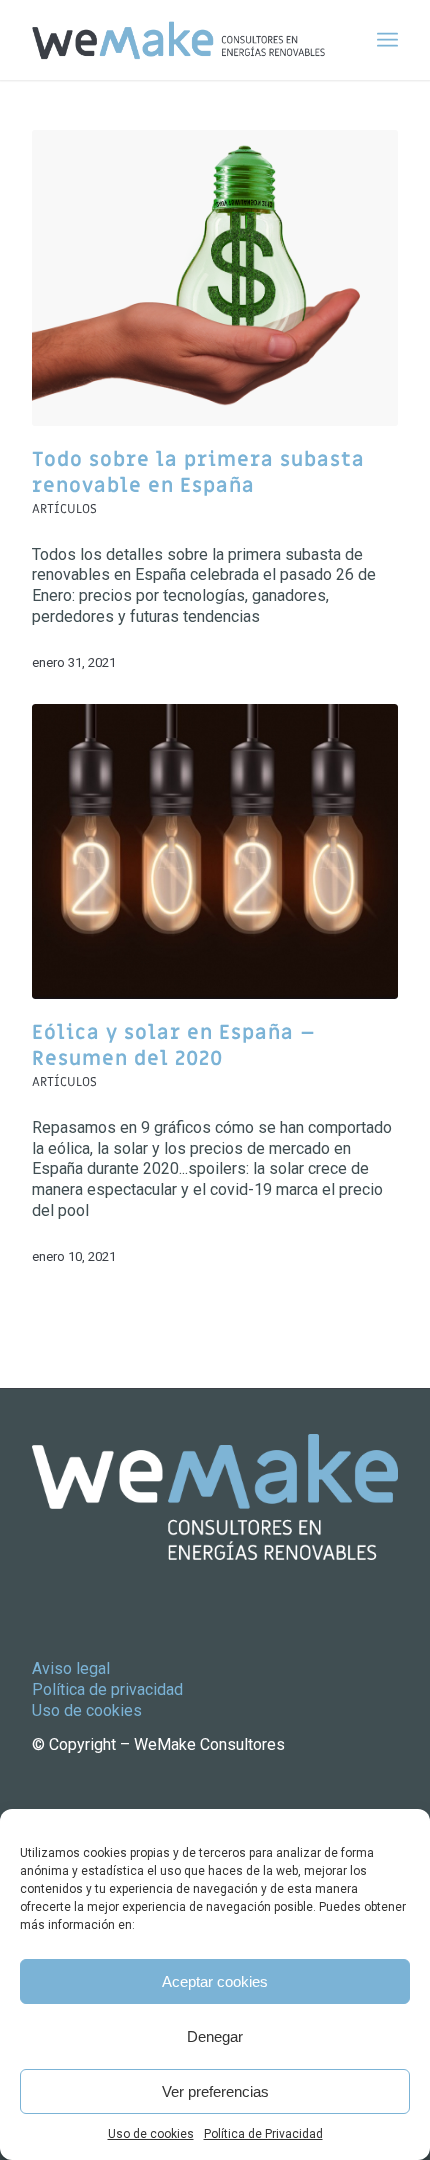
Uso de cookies (151, 2134)
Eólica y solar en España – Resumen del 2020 (174, 1046)
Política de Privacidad (263, 2134)
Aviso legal (71, 1668)
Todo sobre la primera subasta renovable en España (198, 473)
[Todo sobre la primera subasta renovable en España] (215, 278)
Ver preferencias (215, 2091)
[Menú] (387, 40)
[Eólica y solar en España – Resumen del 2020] (215, 851)
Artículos (64, 509)
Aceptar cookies (215, 1981)
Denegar (215, 2036)
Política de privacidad (107, 1689)
